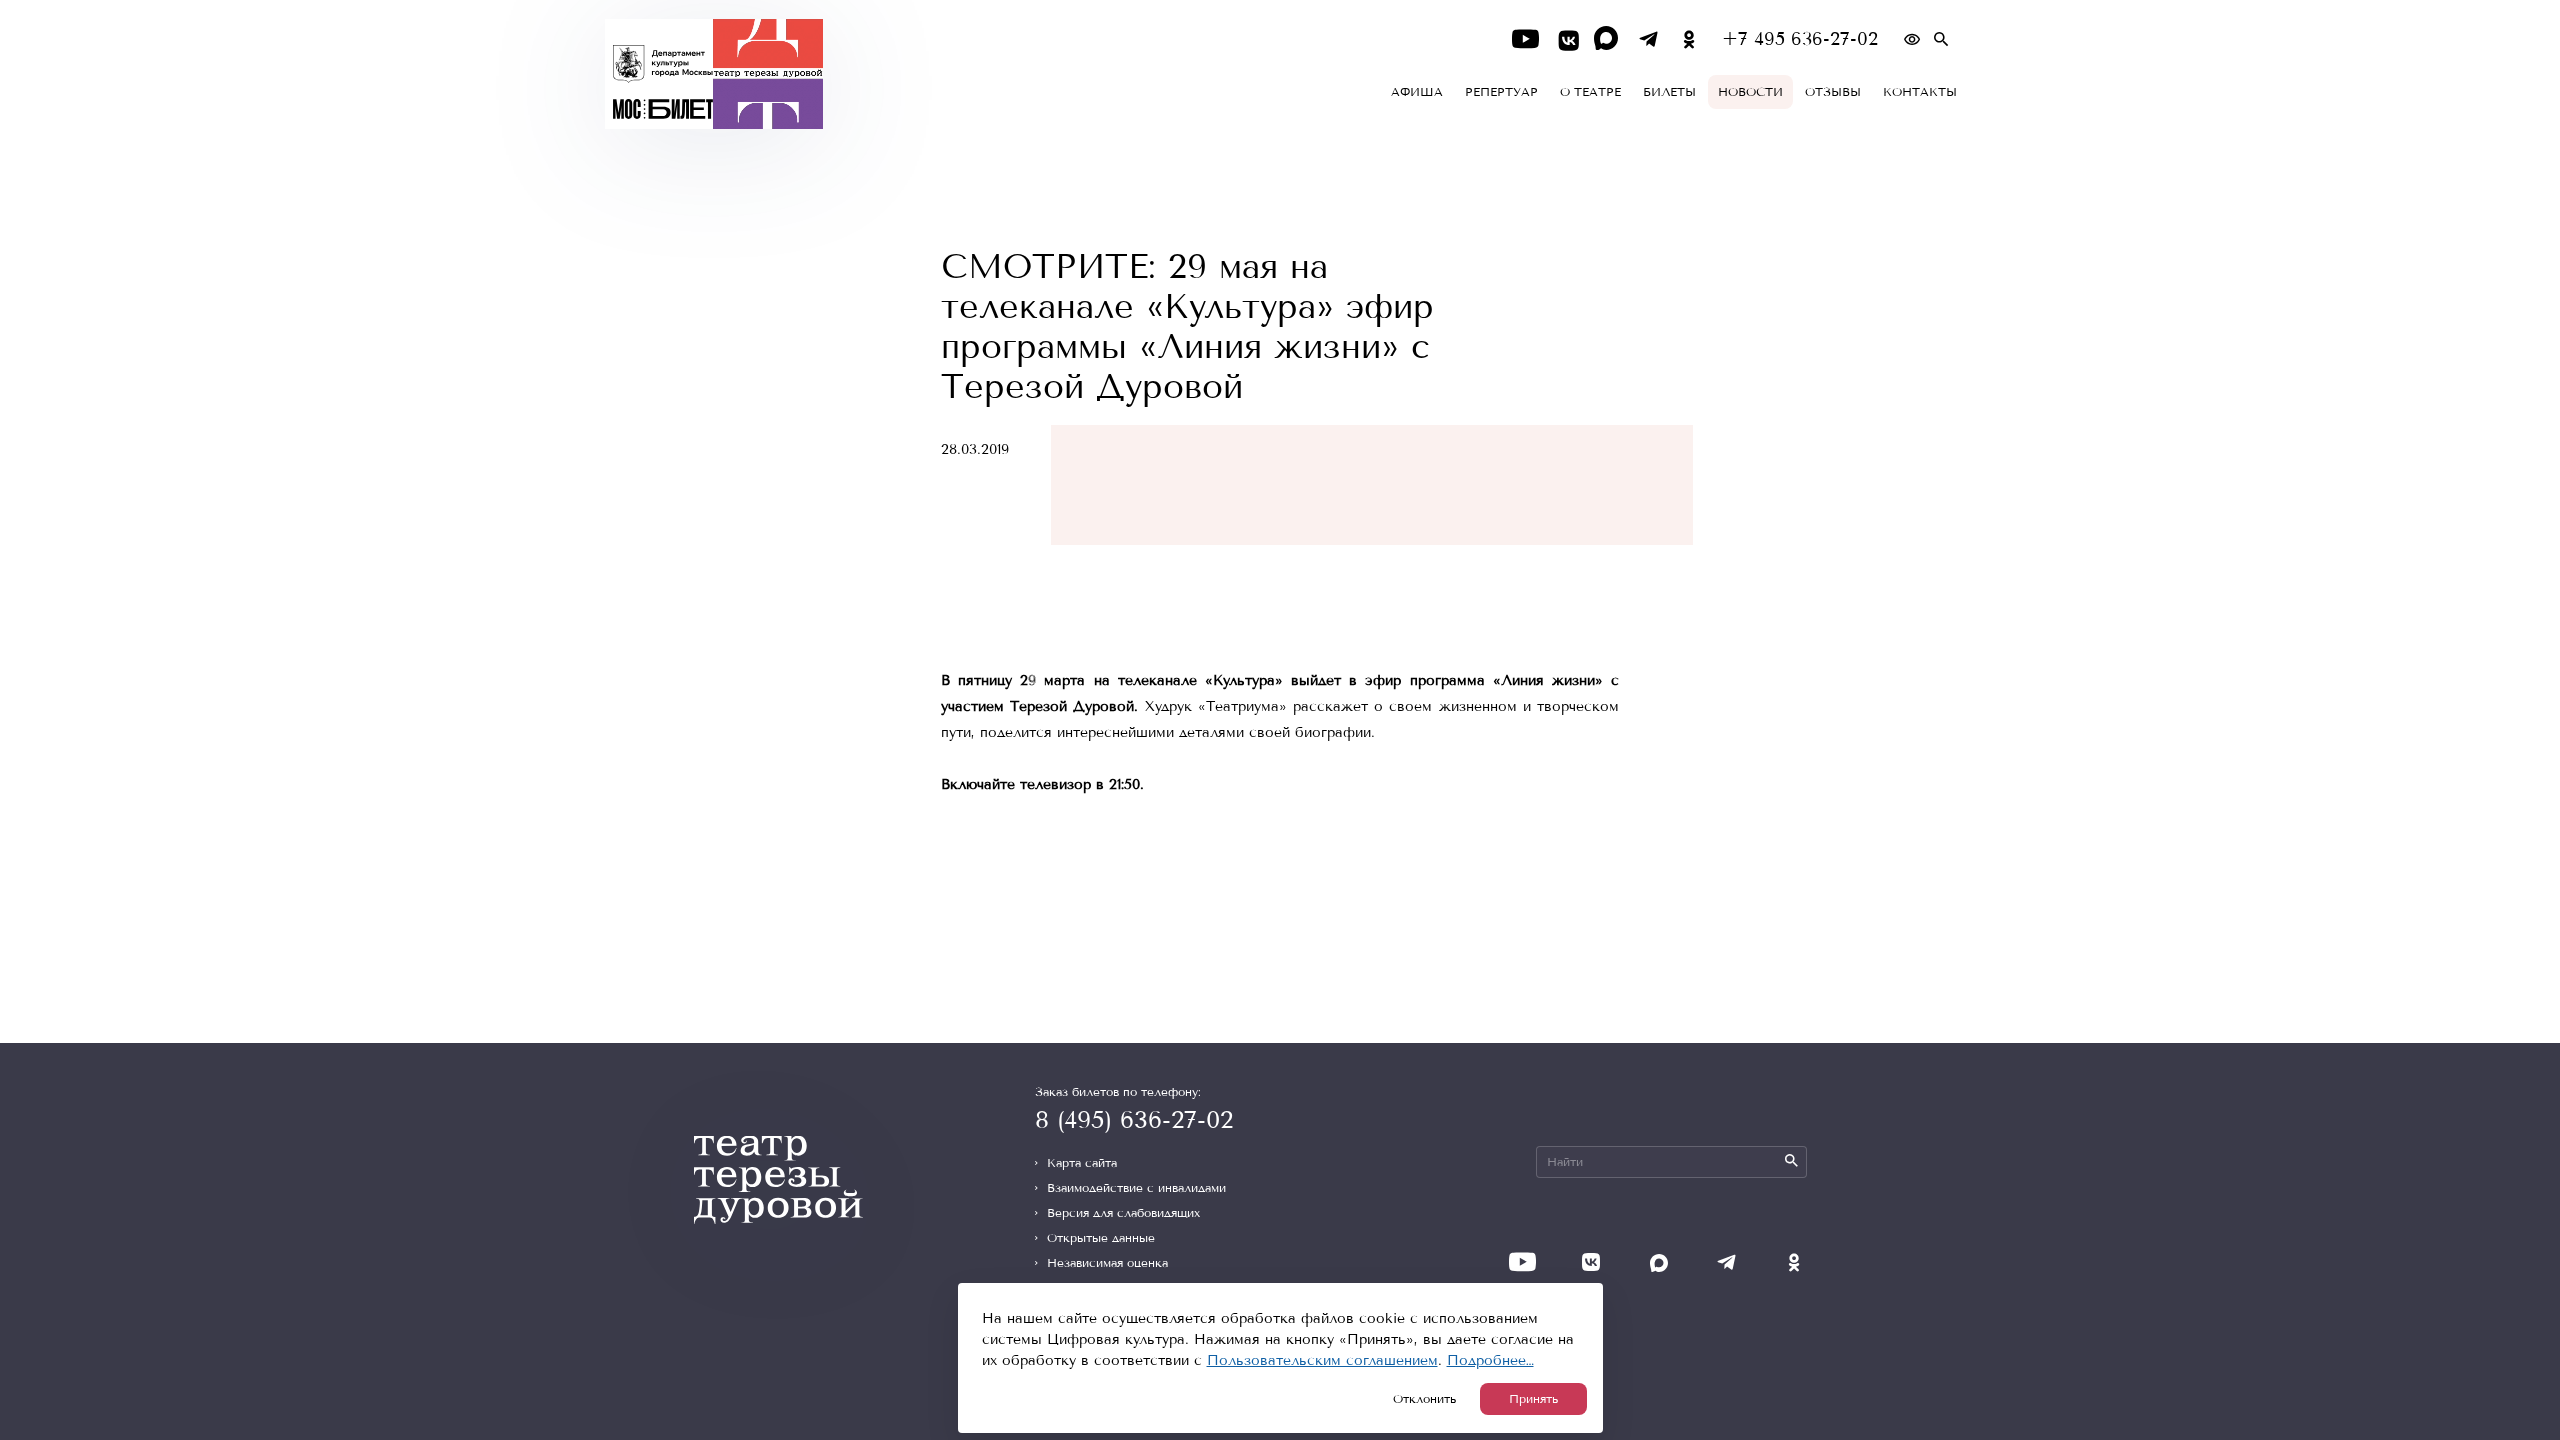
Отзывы (1833, 92)
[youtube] (1525, 39)
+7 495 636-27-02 (1800, 39)
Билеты (1669, 92)
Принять (1533, 1399)
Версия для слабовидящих (1123, 1213)
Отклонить (1424, 1399)
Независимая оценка (1107, 1263)
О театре (1590, 92)
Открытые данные (1101, 1238)
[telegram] (1648, 39)
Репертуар (1501, 92)
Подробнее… (1490, 1360)
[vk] (1566, 39)
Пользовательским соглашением (1322, 1360)
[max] (1607, 39)
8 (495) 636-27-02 (1134, 1120)
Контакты (1920, 92)
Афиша (1417, 92)
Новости (1750, 92)
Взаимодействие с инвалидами (1136, 1188)
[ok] (1689, 39)
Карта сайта (1082, 1163)
